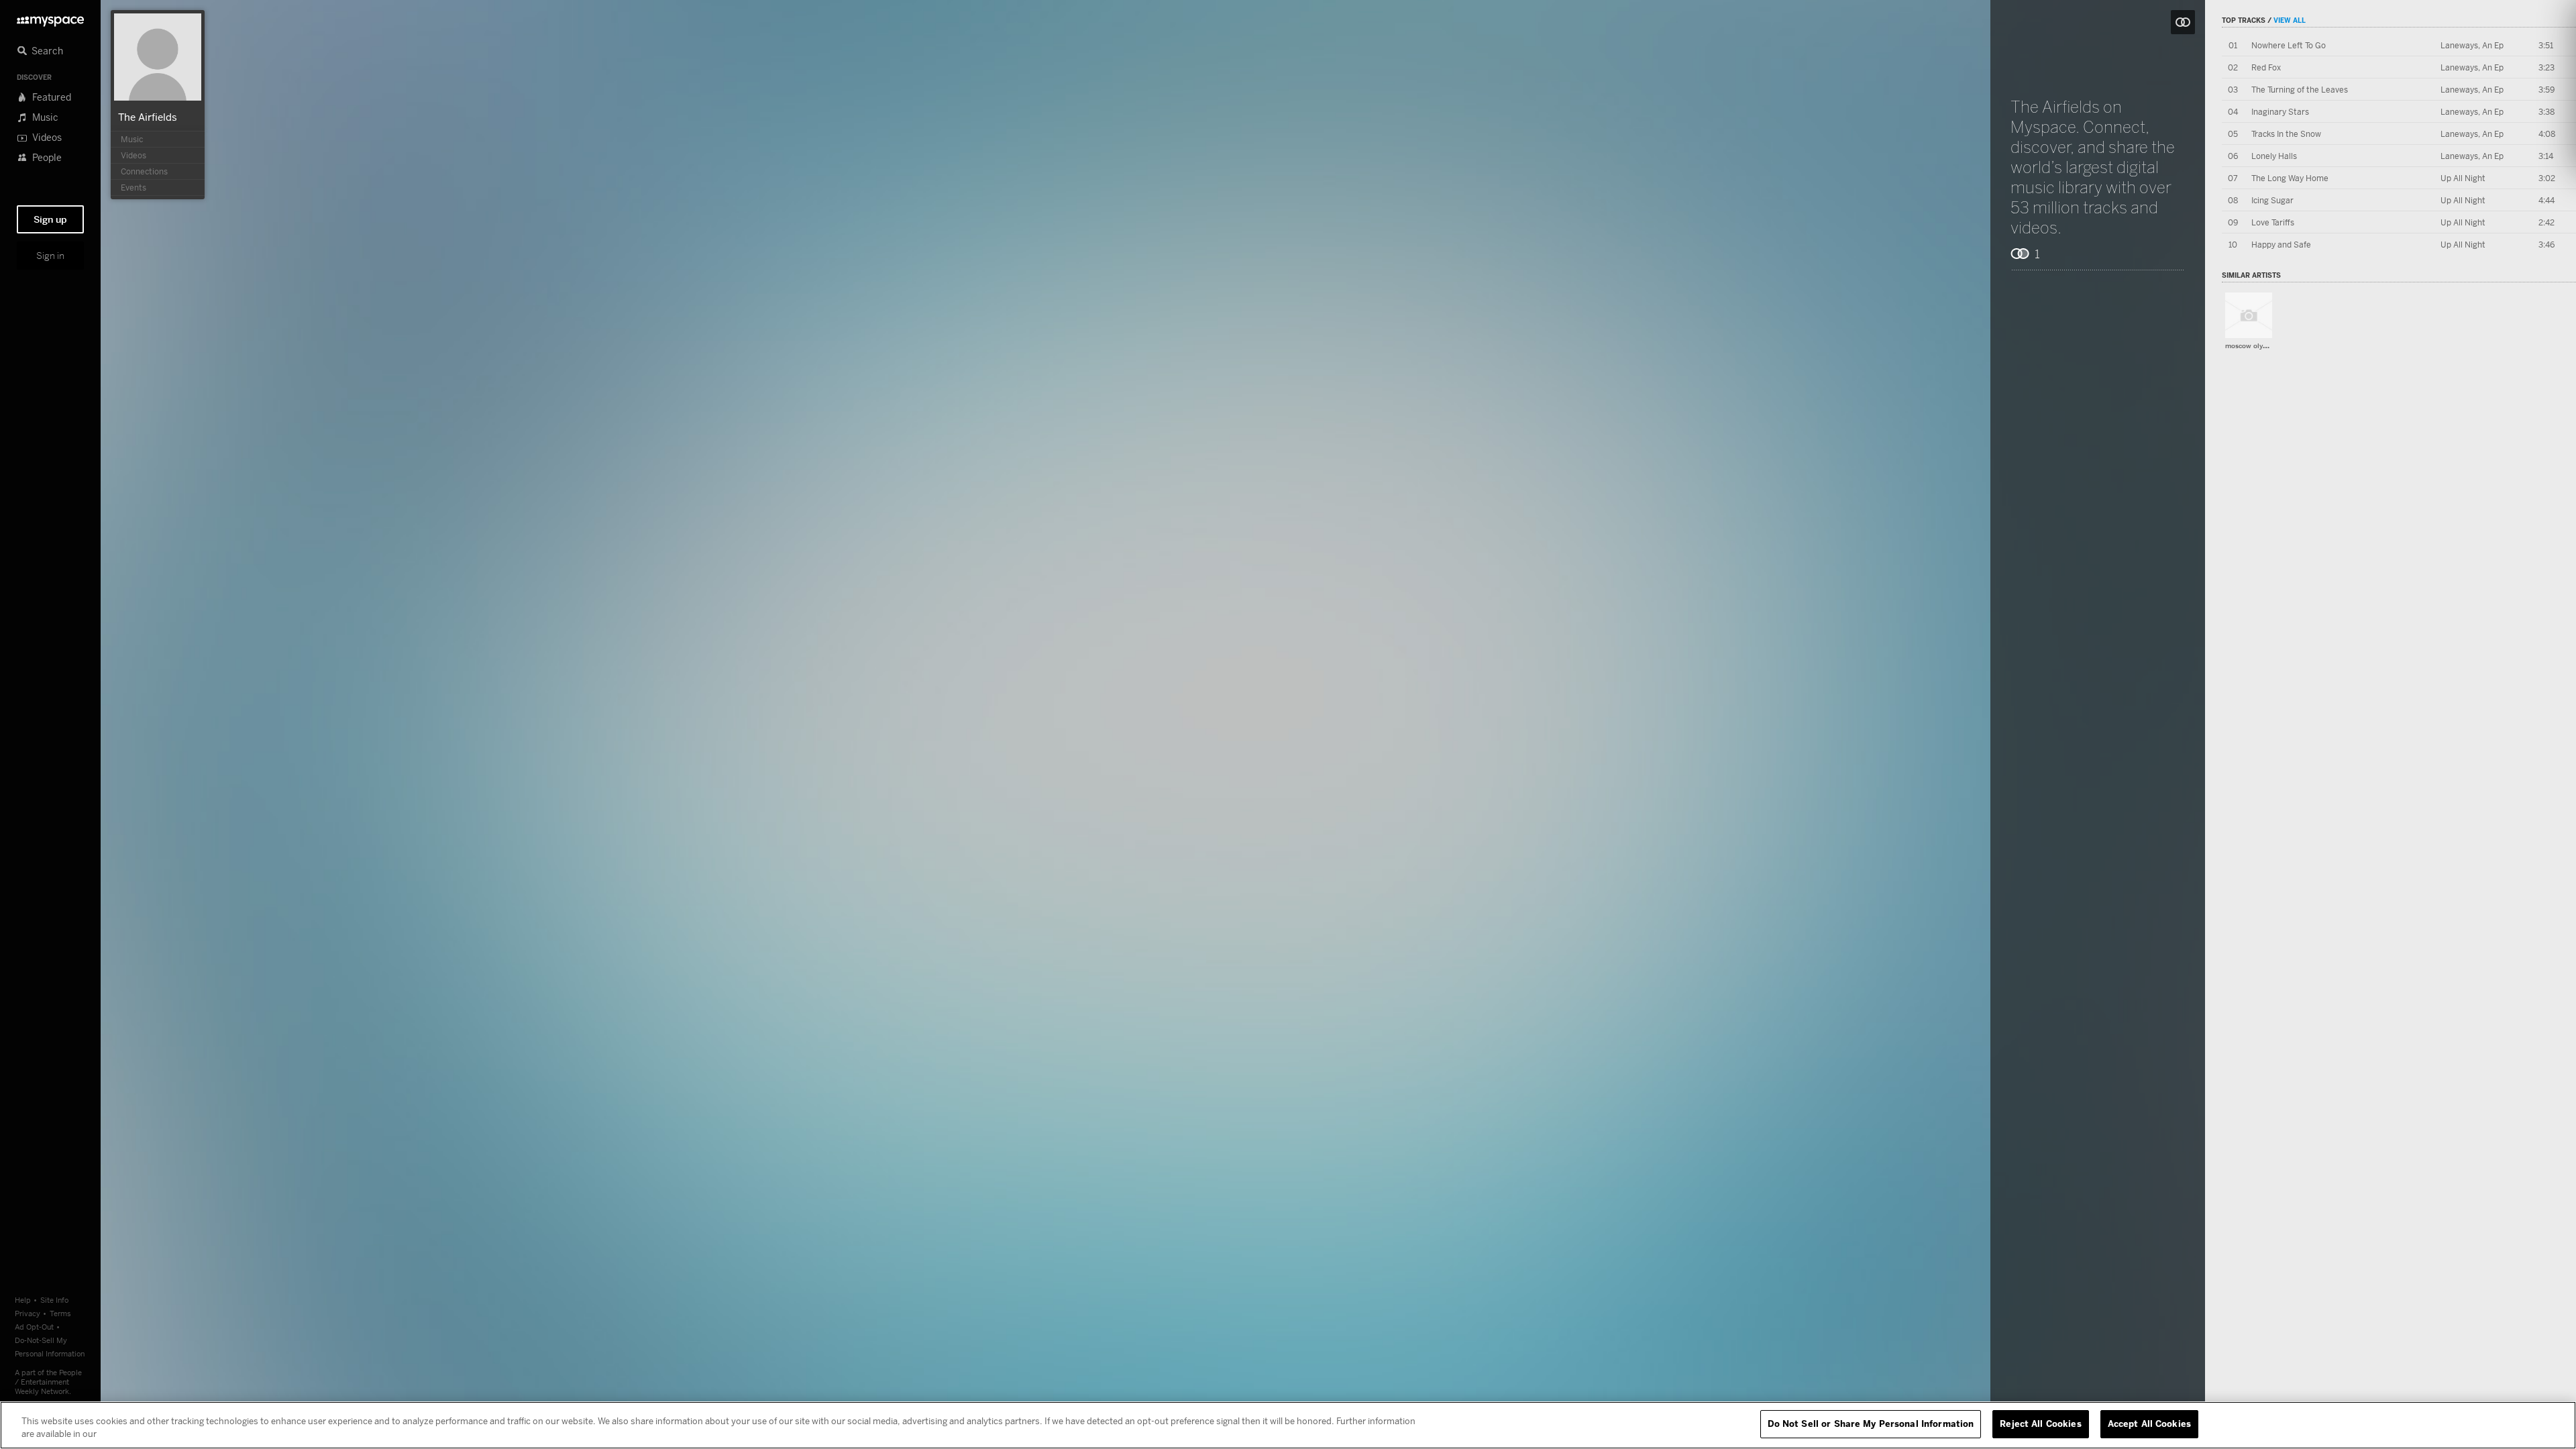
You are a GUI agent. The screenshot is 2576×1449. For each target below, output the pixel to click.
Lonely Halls (2274, 156)
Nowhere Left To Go (2289, 45)
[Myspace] (50, 18)
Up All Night (2463, 178)
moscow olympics (2253, 346)
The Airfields (148, 117)
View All (2290, 20)
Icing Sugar (2272, 200)
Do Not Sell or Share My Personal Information (1871, 1424)
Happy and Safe (2281, 245)
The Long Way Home (2290, 178)
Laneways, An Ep (2472, 45)
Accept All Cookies (2149, 1424)
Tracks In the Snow (2286, 134)
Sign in (50, 256)
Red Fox (2266, 67)
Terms (60, 1313)
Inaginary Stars (2280, 112)
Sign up (50, 219)
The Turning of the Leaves (2300, 90)
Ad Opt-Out (34, 1327)
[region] (1288, 1425)
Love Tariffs (2273, 222)
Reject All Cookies (2040, 1424)
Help (23, 1300)
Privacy (28, 1313)
